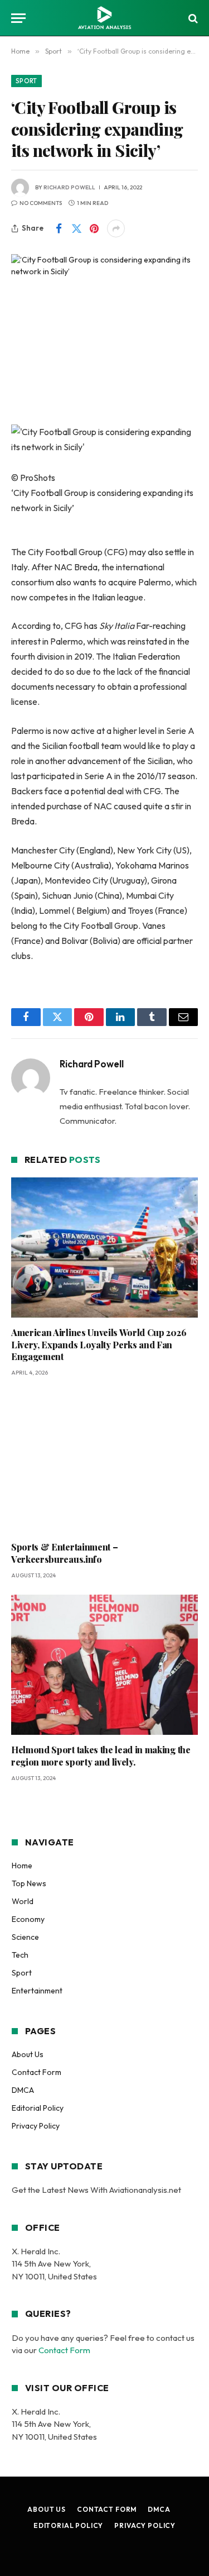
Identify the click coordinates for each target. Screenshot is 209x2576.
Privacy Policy (36, 2126)
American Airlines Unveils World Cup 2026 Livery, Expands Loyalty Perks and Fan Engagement (99, 1345)
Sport (26, 81)
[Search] (192, 18)
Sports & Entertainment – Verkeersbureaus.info (64, 1553)
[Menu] (18, 18)
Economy (28, 1919)
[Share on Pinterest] (94, 228)
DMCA (23, 2090)
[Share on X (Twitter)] (76, 228)
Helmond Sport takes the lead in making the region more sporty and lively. (101, 1756)
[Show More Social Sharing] (116, 228)
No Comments (41, 203)
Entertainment (37, 1991)
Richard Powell (69, 187)
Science (25, 1937)
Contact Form (37, 2072)
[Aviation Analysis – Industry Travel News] (104, 18)
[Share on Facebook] (59, 228)
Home (22, 1866)
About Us (28, 2054)
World (23, 1901)
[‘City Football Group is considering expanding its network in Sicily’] (104, 315)
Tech (20, 1955)
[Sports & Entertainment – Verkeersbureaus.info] (104, 1462)
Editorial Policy (38, 2108)
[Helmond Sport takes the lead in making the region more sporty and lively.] (104, 1665)
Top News (29, 1883)
